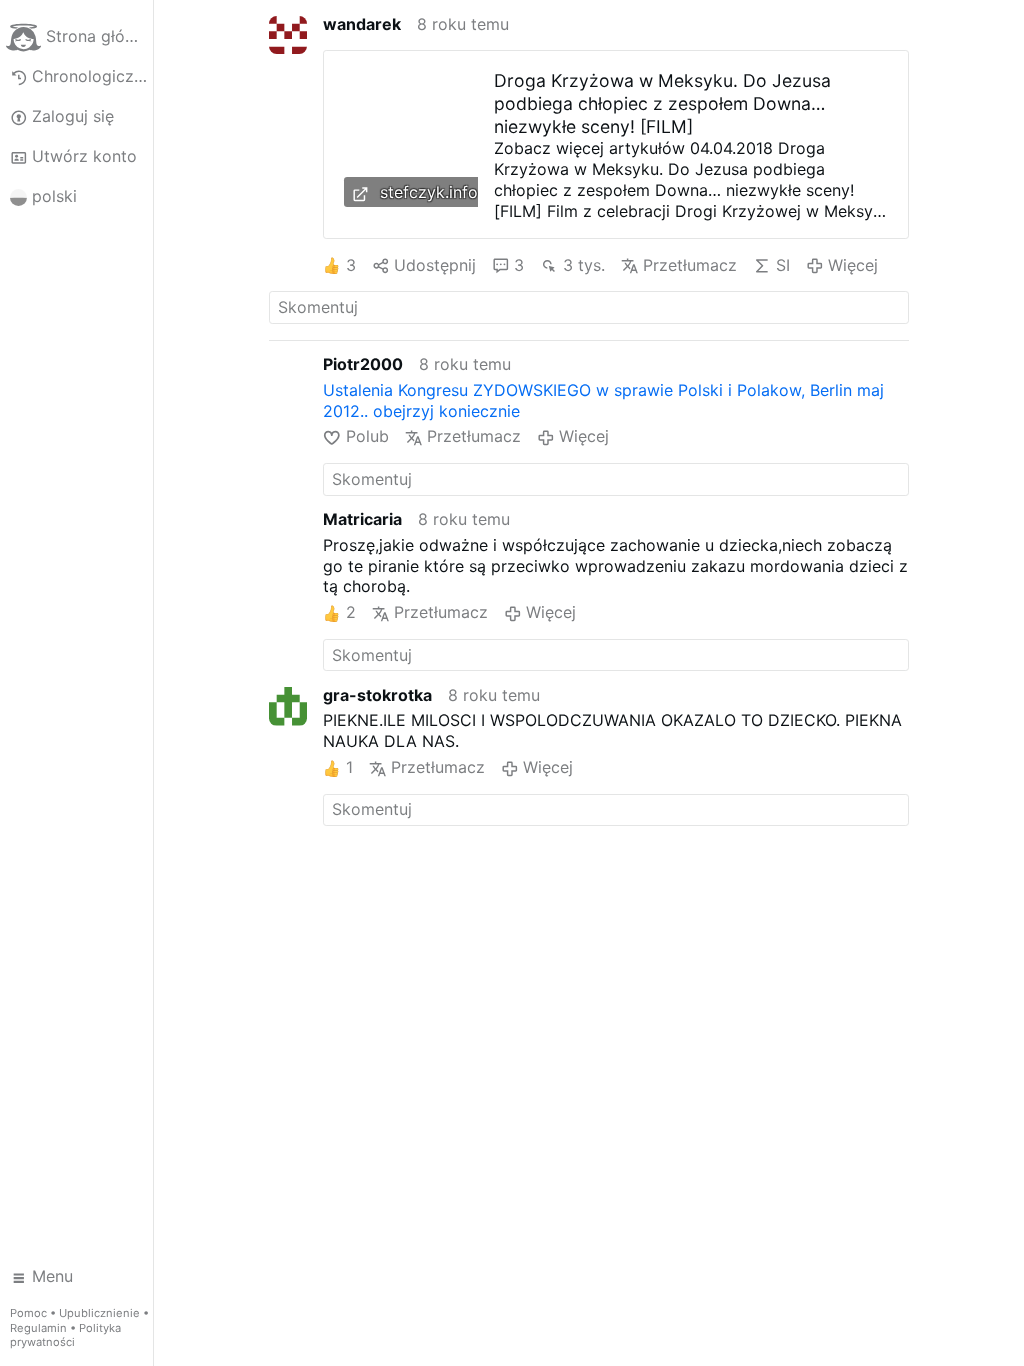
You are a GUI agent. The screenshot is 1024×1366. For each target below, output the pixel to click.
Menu (52, 1276)
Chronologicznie (92, 76)
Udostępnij (435, 265)
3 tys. (583, 265)
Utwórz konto (84, 156)
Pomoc (28, 1313)
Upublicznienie (99, 1313)
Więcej (853, 265)
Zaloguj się (73, 116)
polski (54, 196)
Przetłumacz (690, 265)
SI (782, 265)
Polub (367, 436)
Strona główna (99, 36)
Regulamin (38, 1328)
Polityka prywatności (65, 1335)
